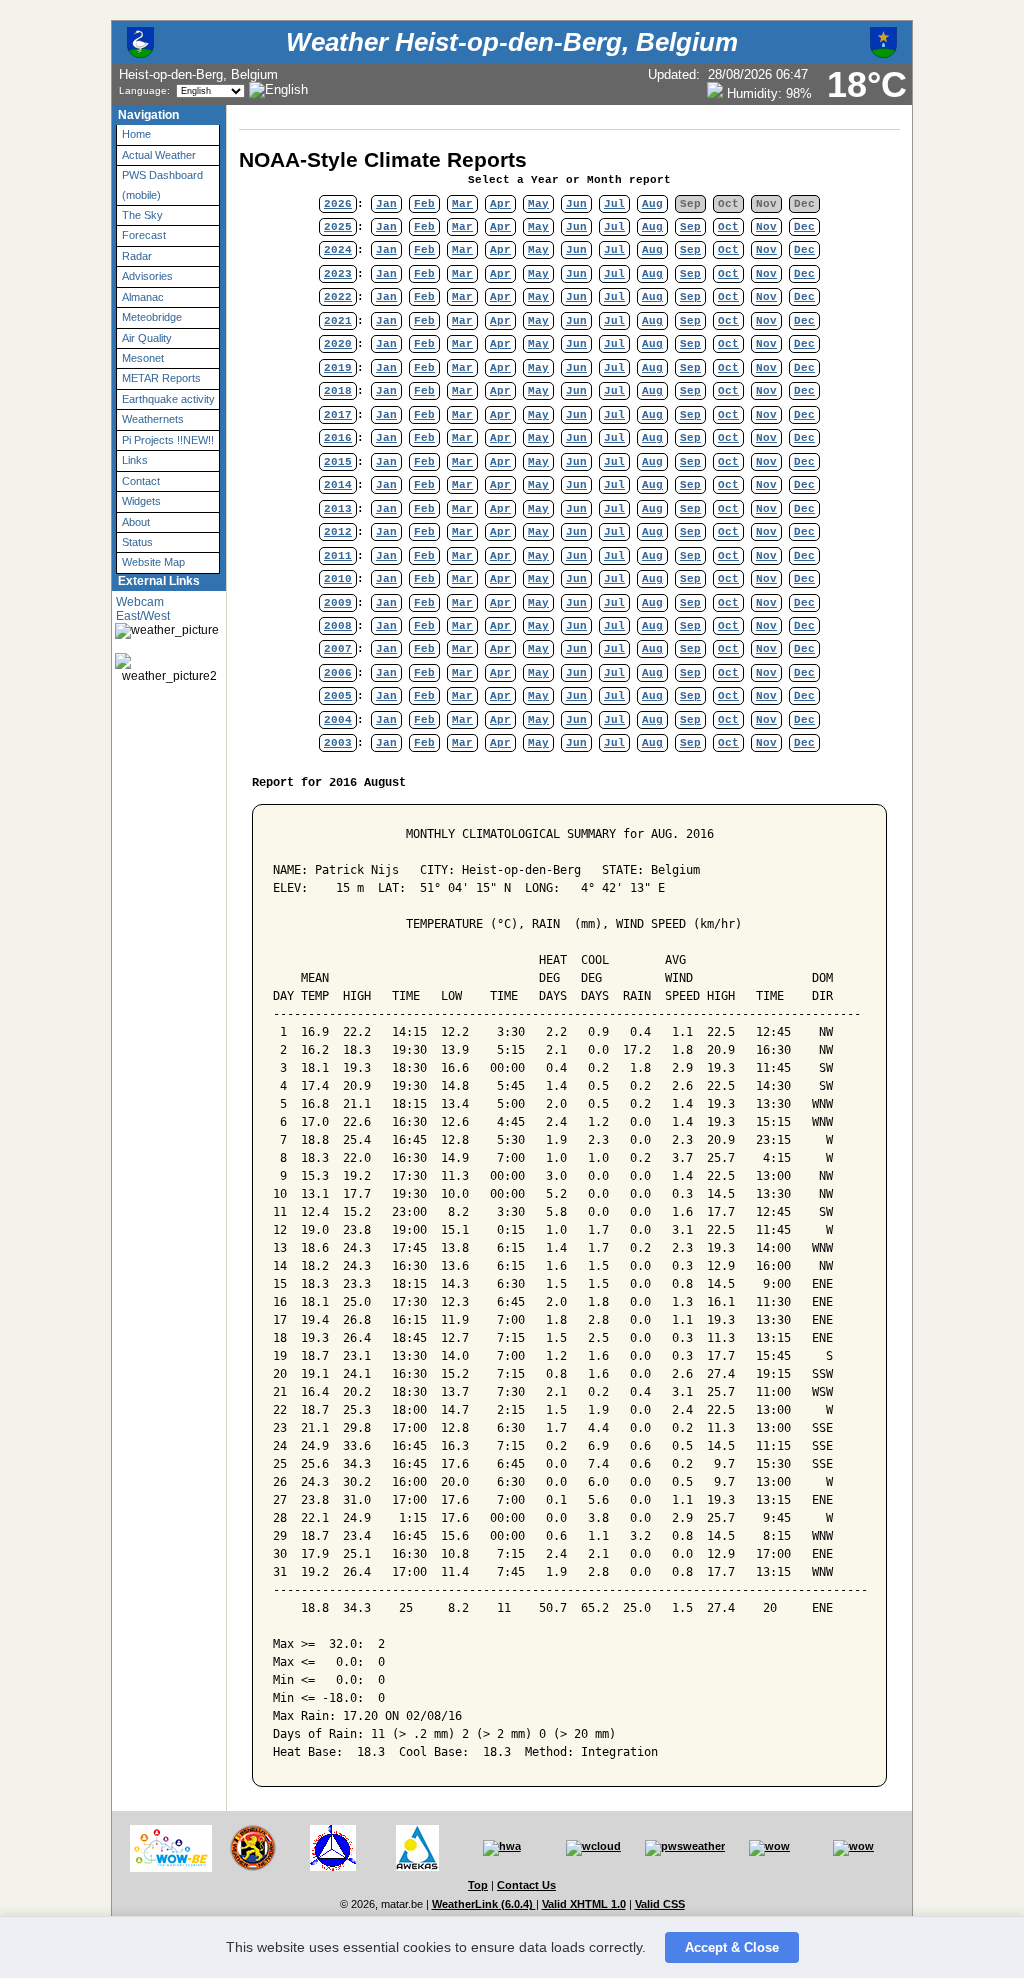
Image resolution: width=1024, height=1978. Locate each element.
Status (137, 542)
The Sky (142, 215)
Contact (141, 481)
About (136, 522)
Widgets (141, 501)
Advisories (147, 276)
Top (478, 1885)
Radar (137, 256)
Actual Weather (159, 155)
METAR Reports (161, 378)
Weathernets (153, 419)
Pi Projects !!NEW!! (168, 440)
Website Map (153, 562)
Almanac (143, 297)
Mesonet (143, 358)
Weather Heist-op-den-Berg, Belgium (512, 42)
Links (135, 460)
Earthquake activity (168, 399)
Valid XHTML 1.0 (584, 1904)
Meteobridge (152, 317)
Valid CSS (660, 1904)
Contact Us (526, 1885)
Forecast (144, 235)
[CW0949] (333, 1867)
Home (136, 134)
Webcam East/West (143, 609)
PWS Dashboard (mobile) (162, 184)
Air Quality (147, 338)
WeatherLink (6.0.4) (484, 1904)
